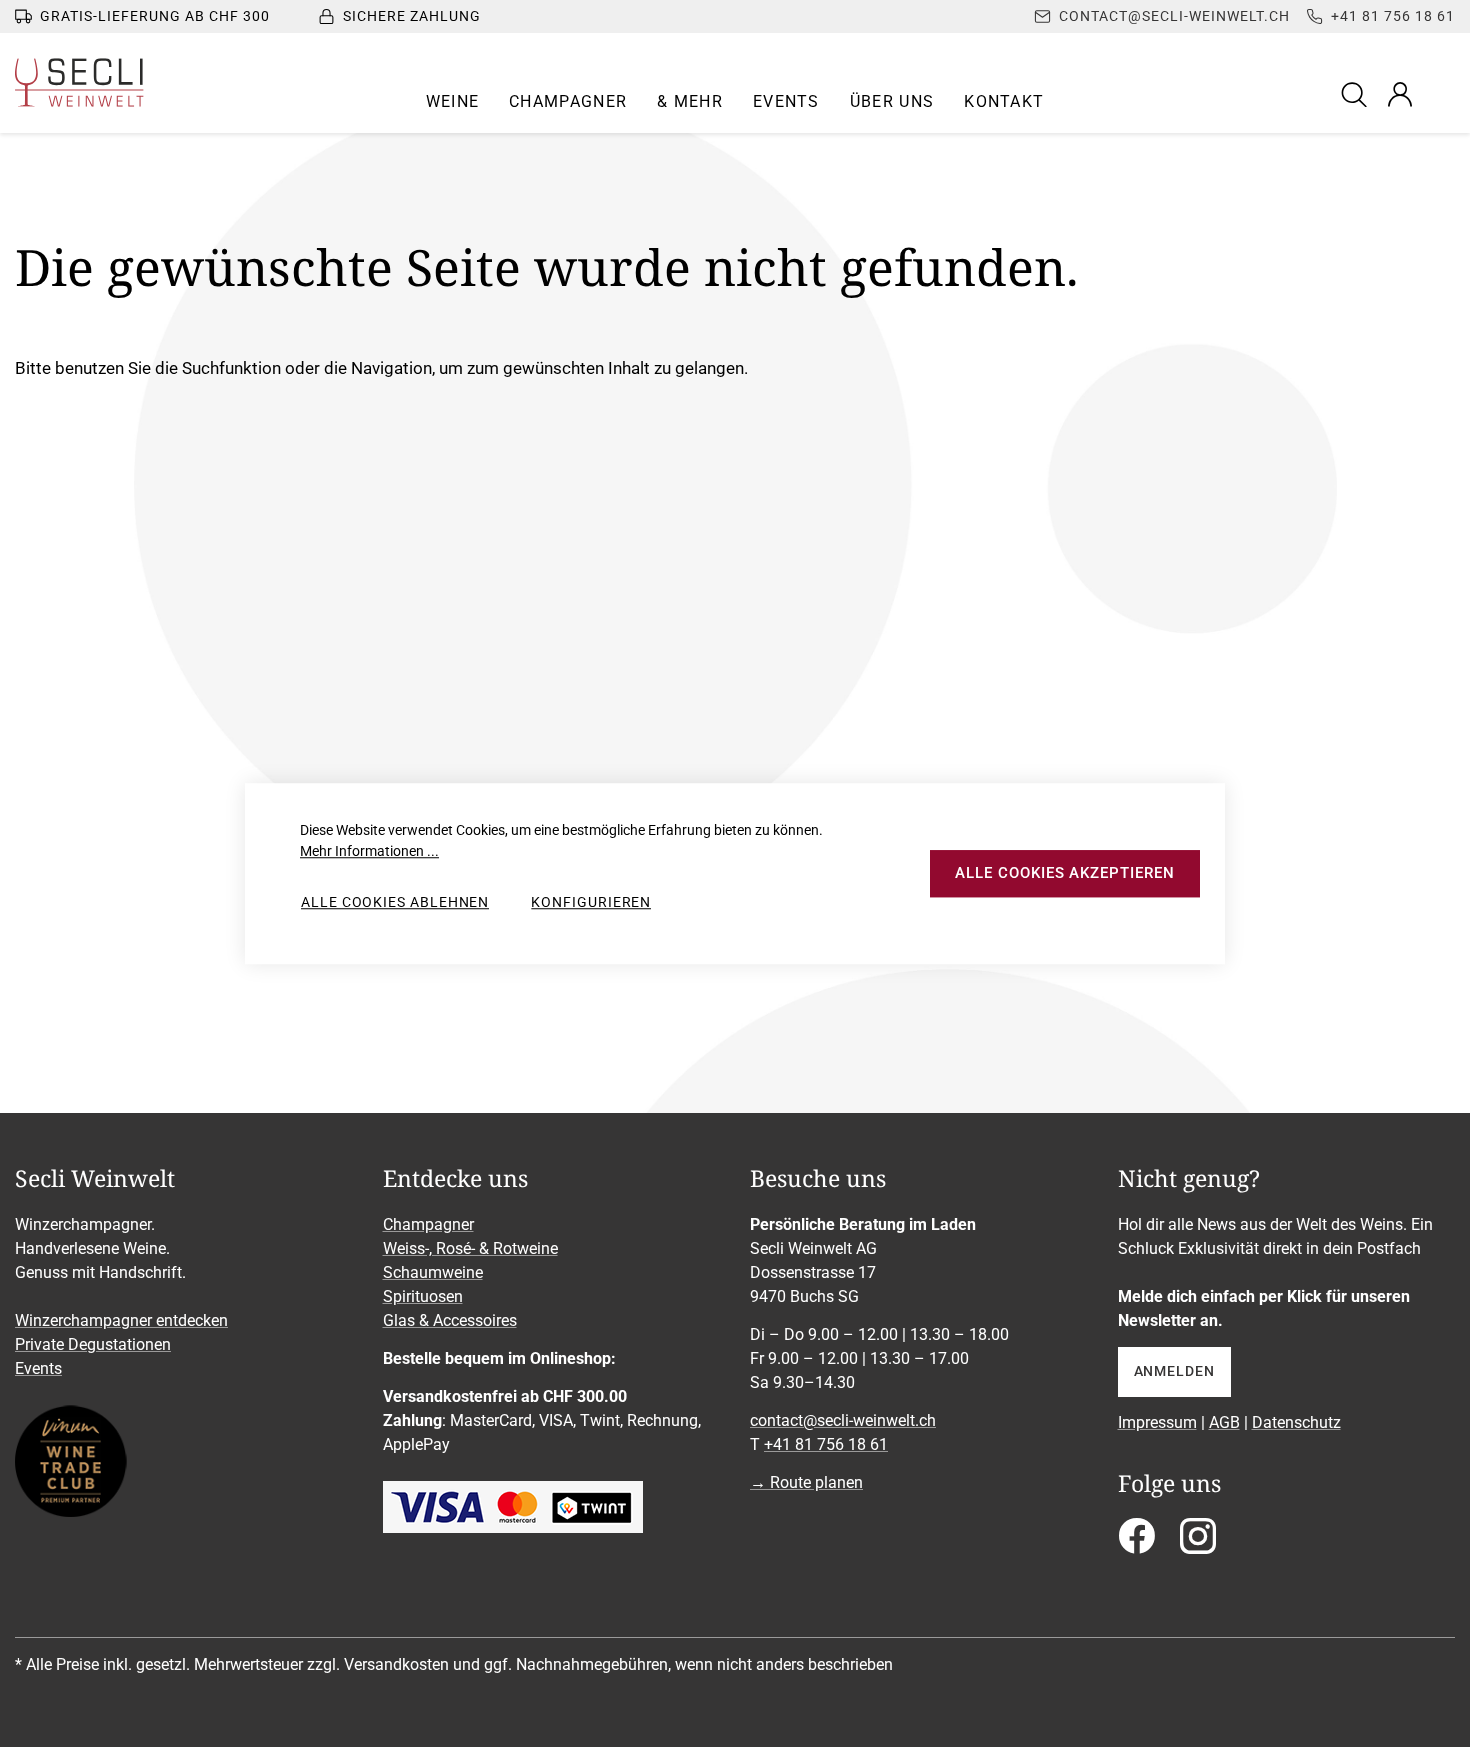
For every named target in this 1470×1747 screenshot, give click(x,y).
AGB (1224, 1422)
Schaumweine (433, 1272)
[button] (453, 102)
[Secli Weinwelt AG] (79, 82)
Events (38, 1368)
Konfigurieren (591, 902)
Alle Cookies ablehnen (395, 902)
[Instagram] (1198, 1542)
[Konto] (1400, 94)
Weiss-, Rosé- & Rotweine (470, 1248)
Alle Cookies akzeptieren (1064, 873)
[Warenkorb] (1442, 94)
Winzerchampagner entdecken (121, 1320)
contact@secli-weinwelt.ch (843, 1420)
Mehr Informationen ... (369, 851)
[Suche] (1357, 93)
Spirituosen (423, 1296)
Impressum (1157, 1422)
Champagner (428, 1224)
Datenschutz (1296, 1422)
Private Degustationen (93, 1344)
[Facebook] (1136, 1542)
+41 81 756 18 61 (826, 1444)
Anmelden (1174, 1371)
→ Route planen (806, 1482)
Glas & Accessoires (450, 1320)
